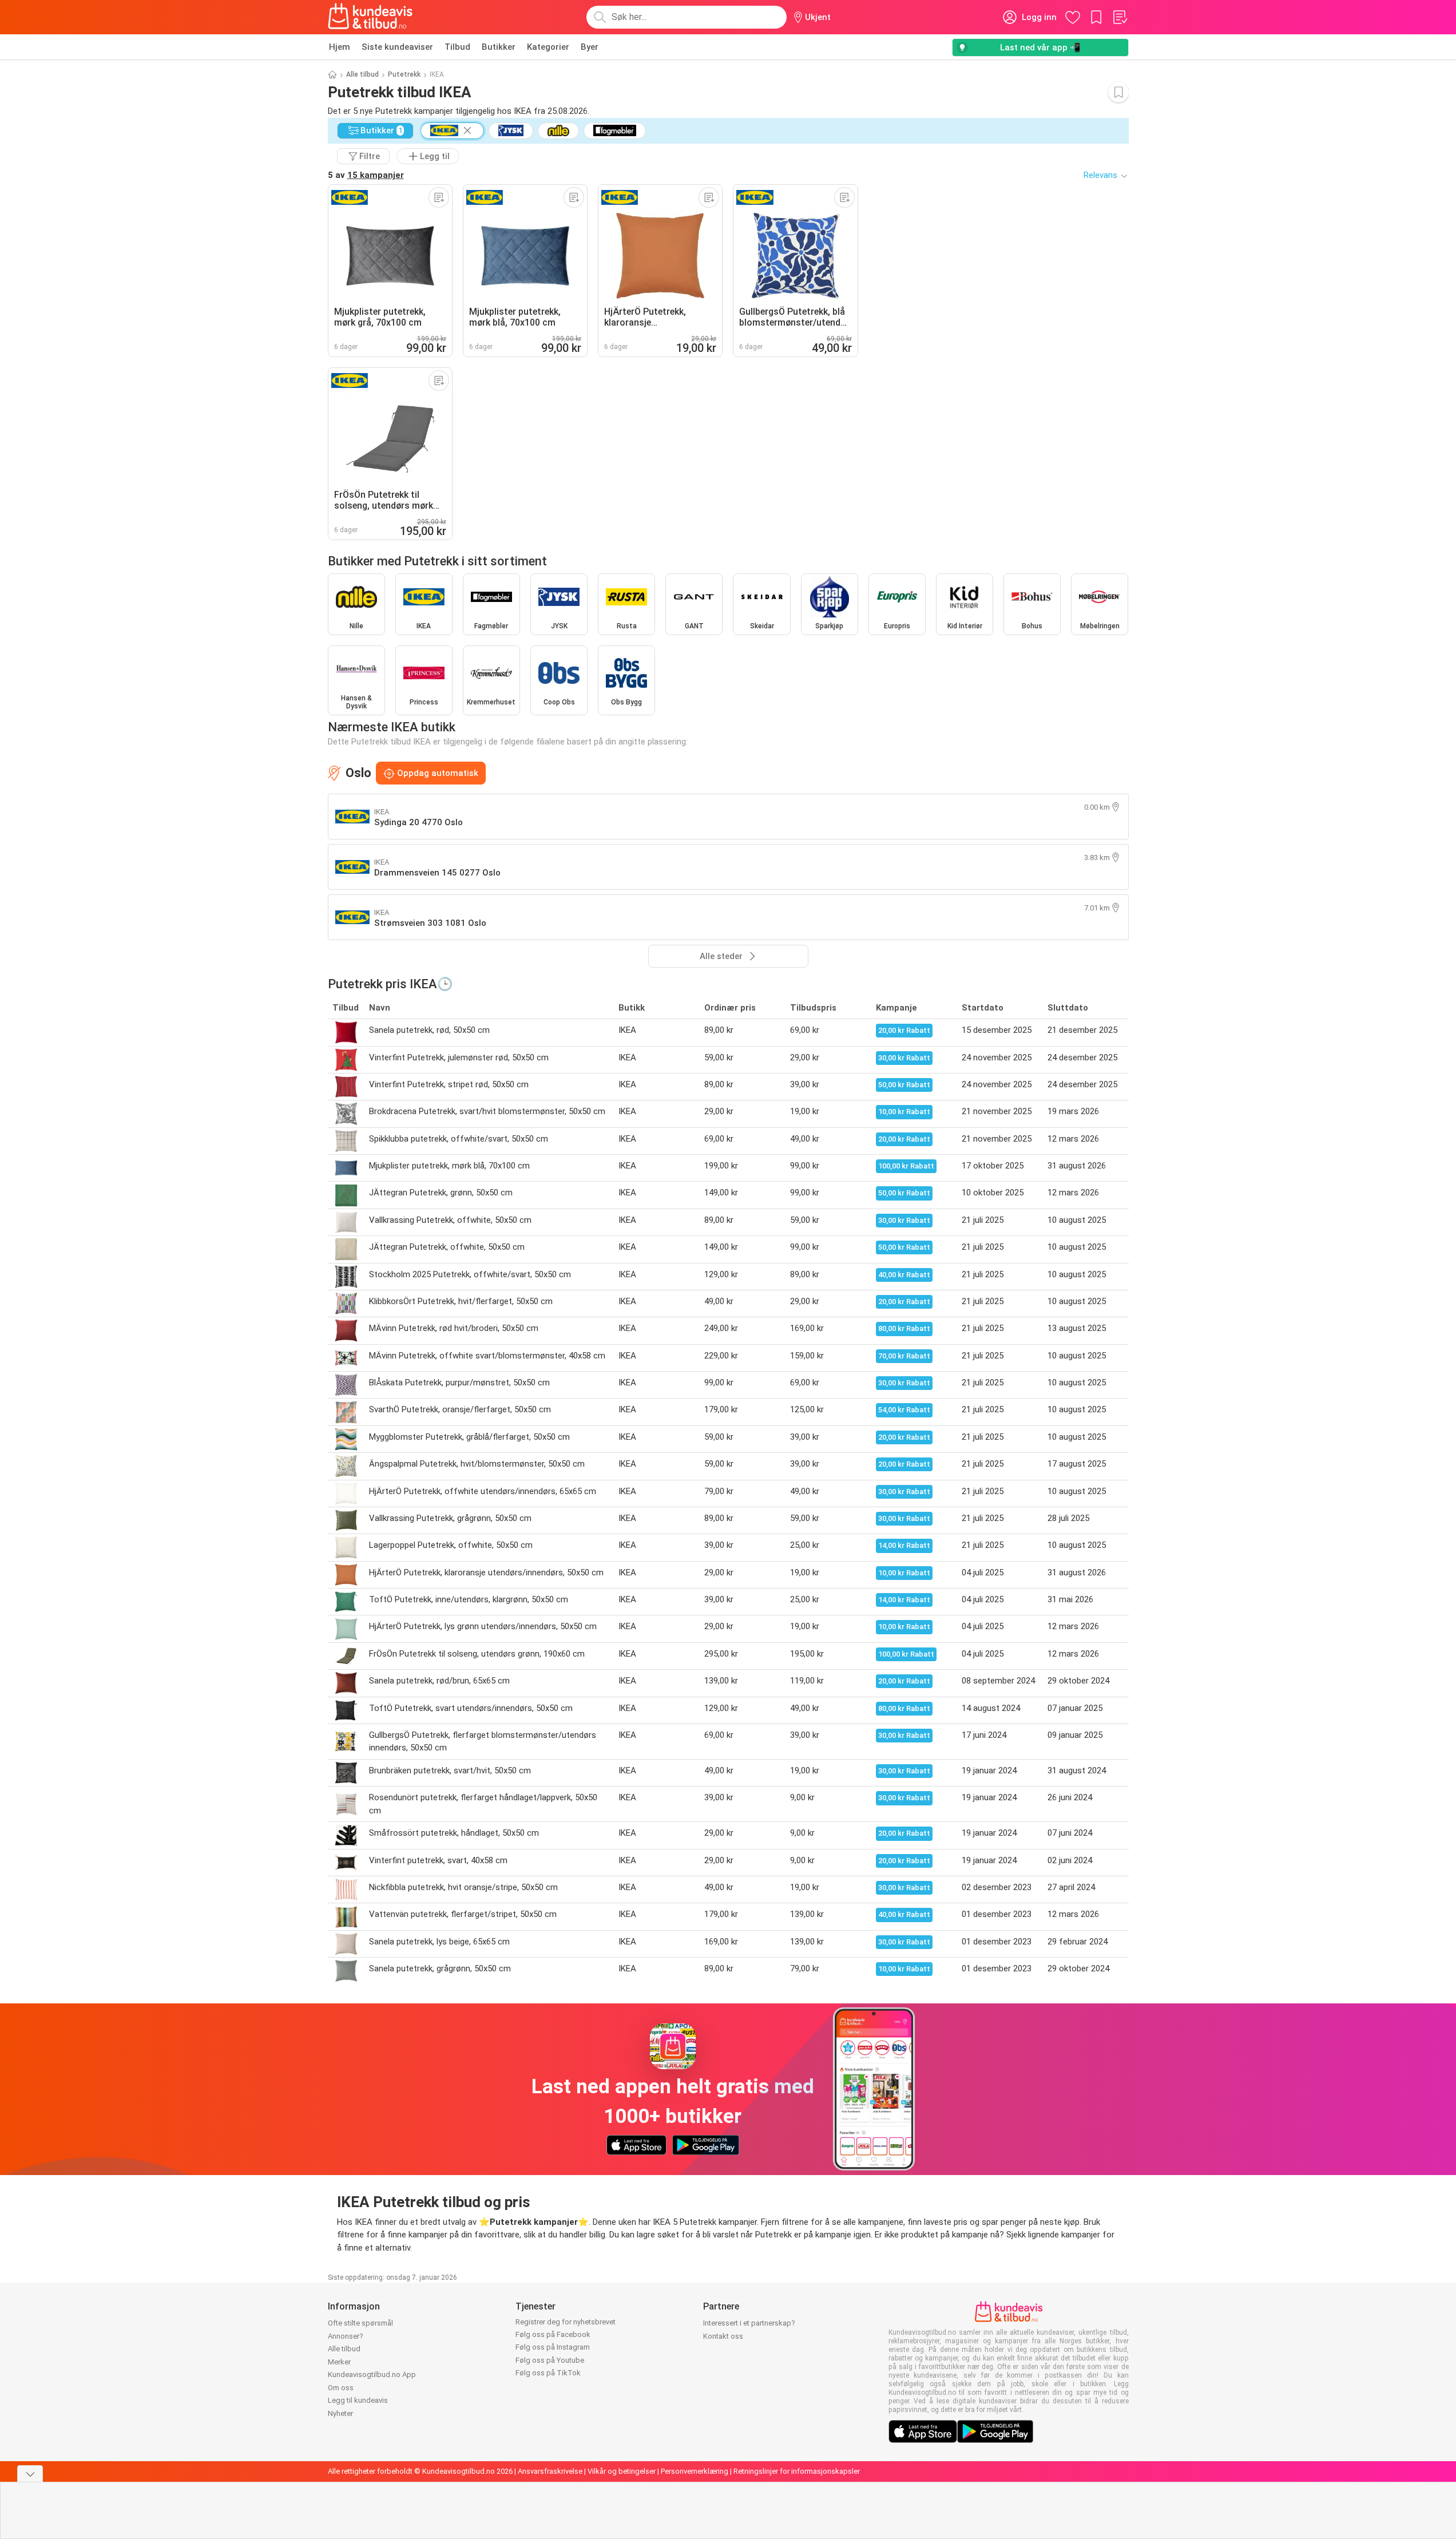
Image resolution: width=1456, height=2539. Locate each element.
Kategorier (548, 47)
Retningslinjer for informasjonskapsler (797, 2471)
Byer (590, 47)
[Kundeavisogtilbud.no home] (370, 17)
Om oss (341, 2388)
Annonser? (346, 2336)
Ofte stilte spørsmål (360, 2323)
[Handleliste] (1120, 17)
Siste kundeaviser (397, 47)
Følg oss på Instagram (553, 2347)
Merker (339, 2362)
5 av (366, 175)
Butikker (499, 47)
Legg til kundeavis (358, 2400)
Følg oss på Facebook (553, 2334)
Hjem (340, 47)
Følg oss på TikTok (548, 2373)
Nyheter (340, 2413)
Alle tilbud (362, 74)
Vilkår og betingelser (622, 2471)
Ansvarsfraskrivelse (550, 2471)
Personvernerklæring (695, 2471)
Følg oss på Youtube (550, 2360)
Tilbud (457, 47)
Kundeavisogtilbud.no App (372, 2374)
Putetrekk (404, 74)
